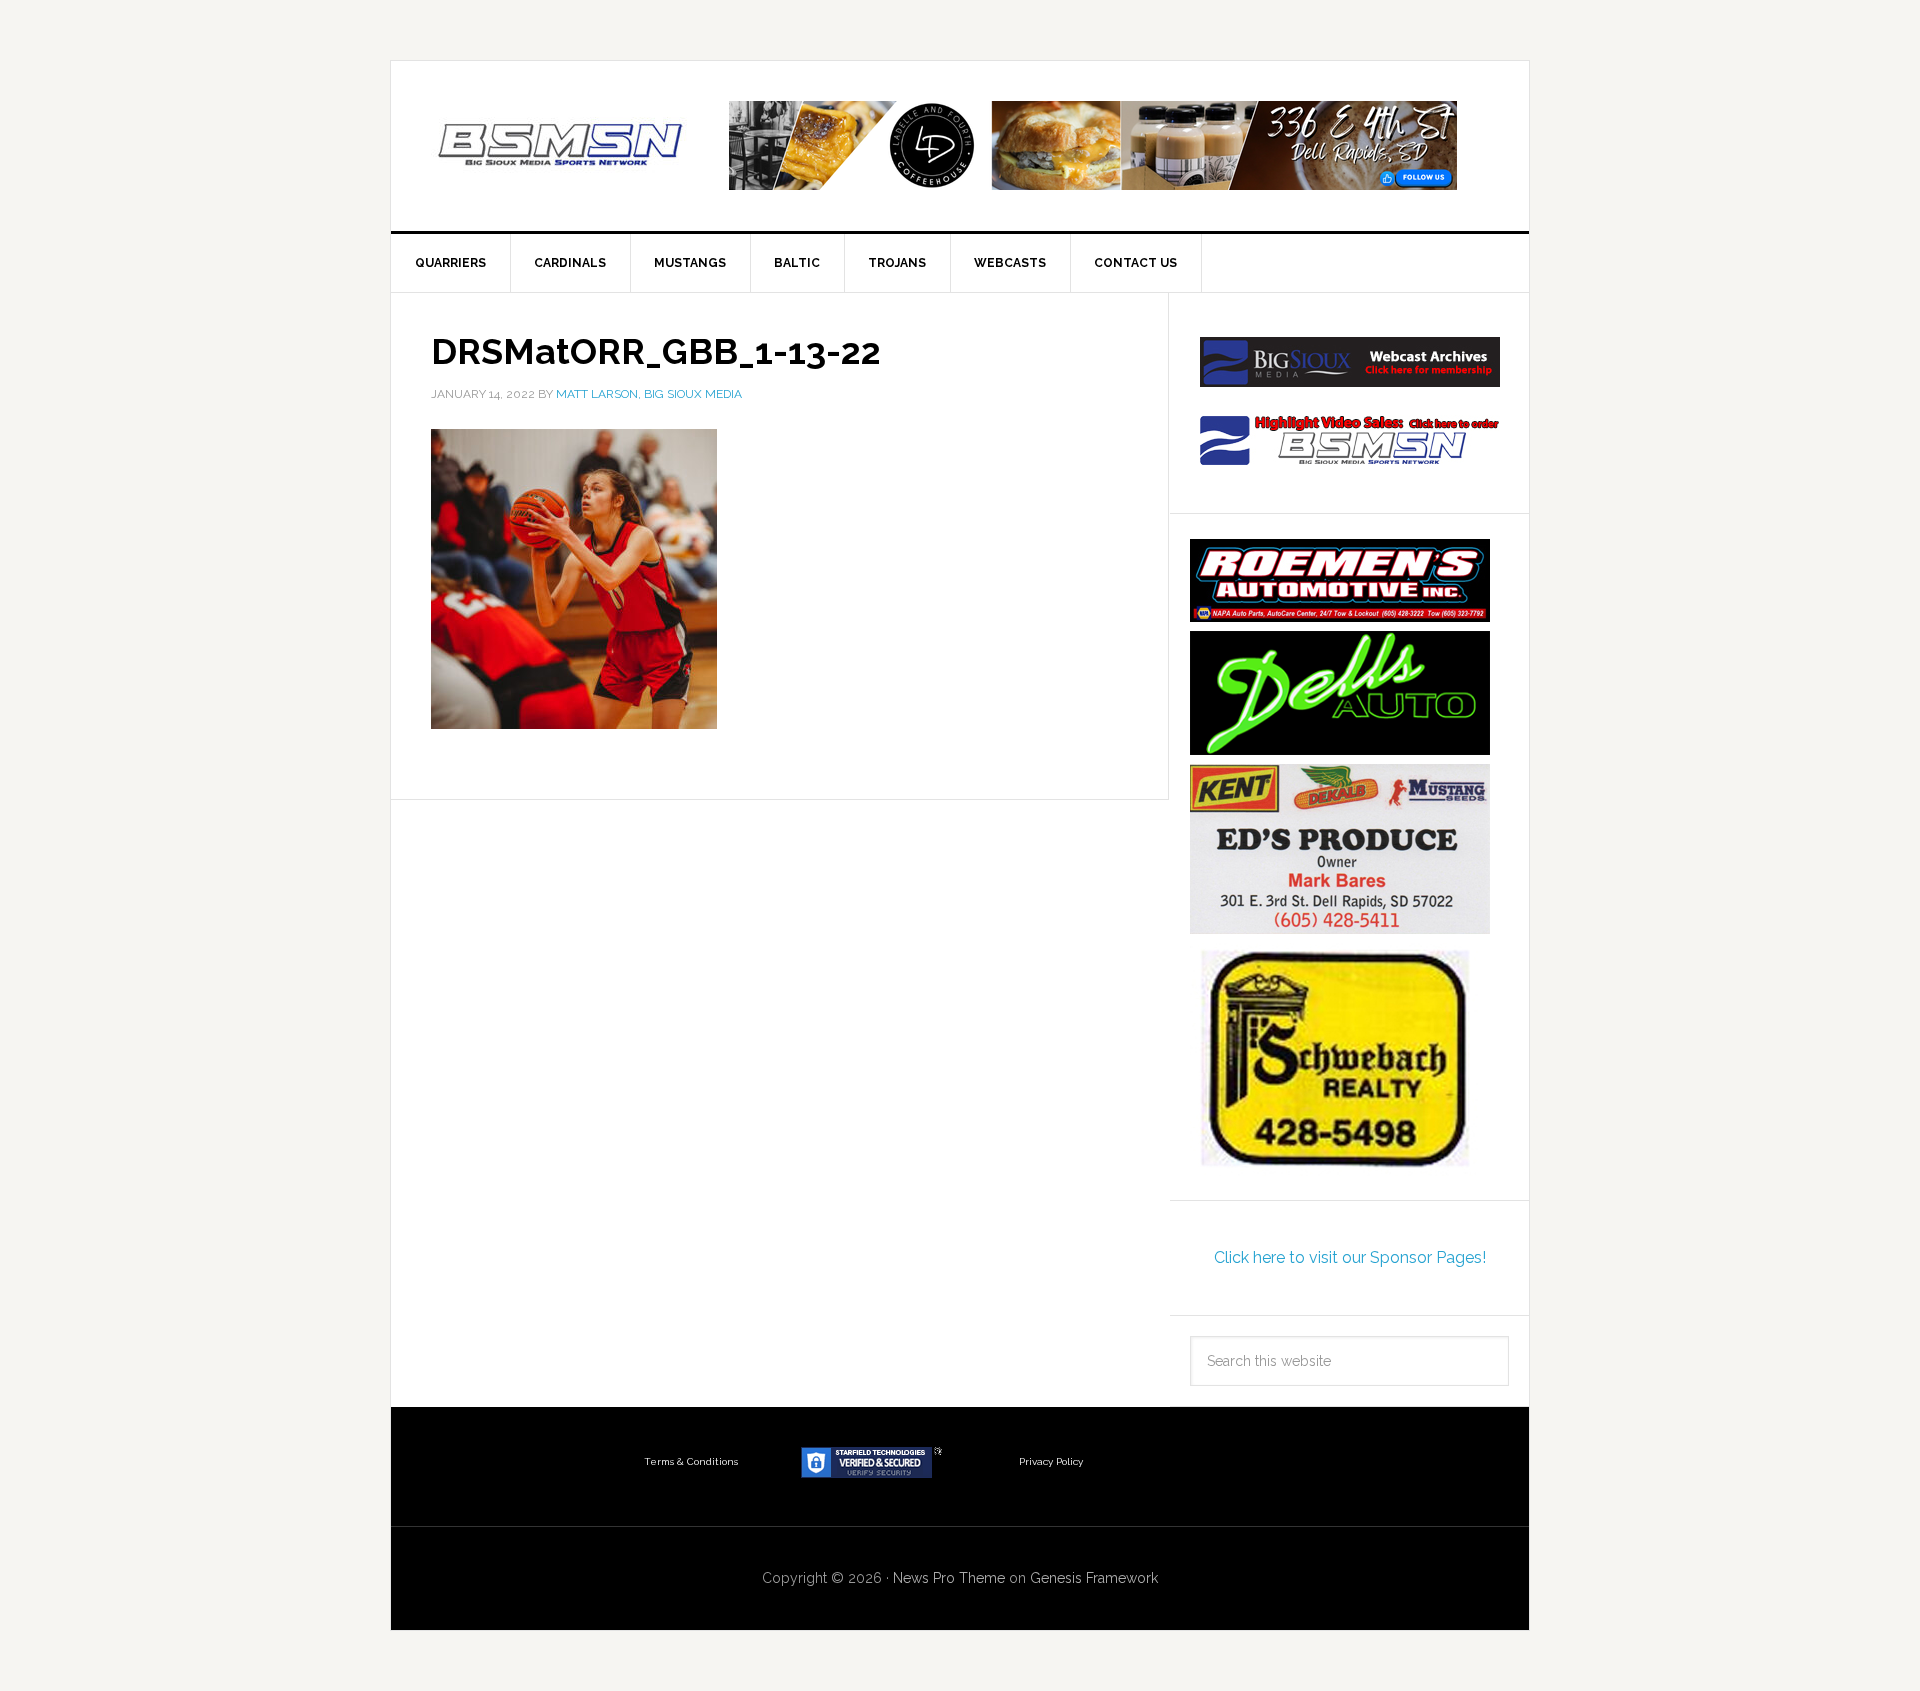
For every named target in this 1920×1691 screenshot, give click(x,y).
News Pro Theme (949, 1578)
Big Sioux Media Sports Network (561, 146)
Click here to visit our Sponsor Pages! (1350, 1257)
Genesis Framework (1094, 1578)
